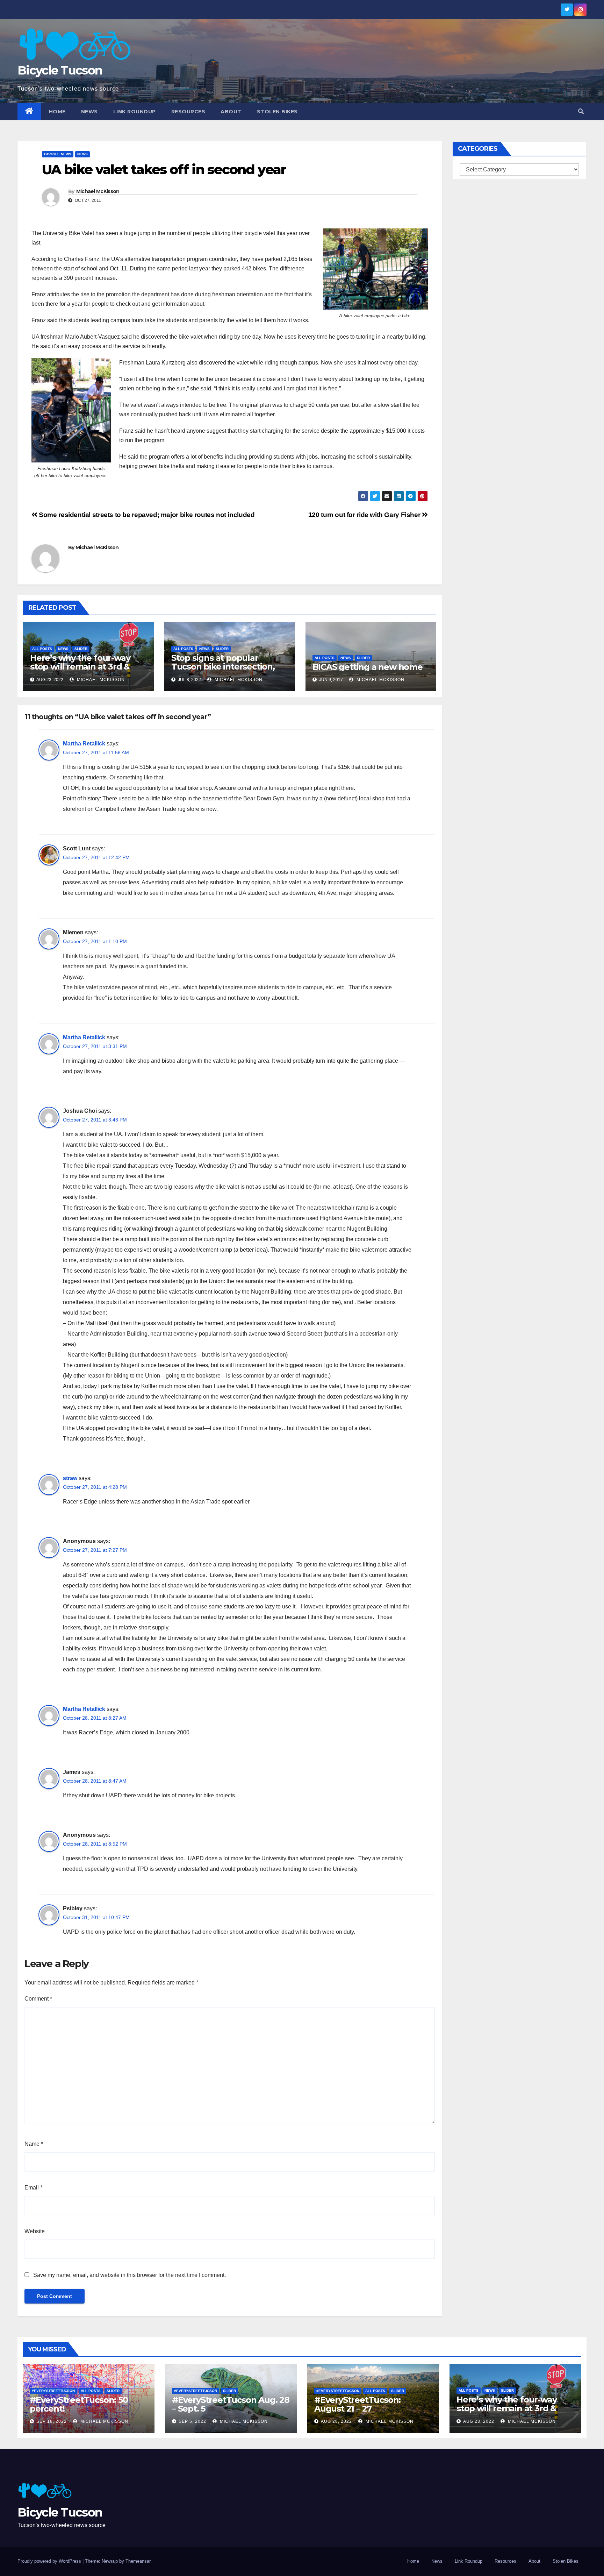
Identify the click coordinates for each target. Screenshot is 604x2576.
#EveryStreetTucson (53, 2391)
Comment (38, 1999)
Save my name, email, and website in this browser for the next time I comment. (130, 2275)
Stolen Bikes (277, 112)
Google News (58, 154)
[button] (581, 111)
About (231, 112)
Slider (81, 649)
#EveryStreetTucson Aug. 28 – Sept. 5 (231, 2404)
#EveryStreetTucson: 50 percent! (79, 2404)
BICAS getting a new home (368, 667)
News (89, 112)
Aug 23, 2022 (479, 2421)
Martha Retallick (84, 744)
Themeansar (138, 2561)
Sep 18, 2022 (52, 2421)
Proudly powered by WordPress (50, 2561)
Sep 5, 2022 (192, 2421)
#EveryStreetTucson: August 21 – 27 (357, 2404)
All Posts (42, 649)
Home (57, 112)
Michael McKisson (98, 191)
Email (33, 2188)
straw (70, 1478)
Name (34, 2144)
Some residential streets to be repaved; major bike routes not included (146, 515)
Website (35, 2231)
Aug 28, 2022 (336, 2421)
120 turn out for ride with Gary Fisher (365, 515)
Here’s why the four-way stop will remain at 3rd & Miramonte (80, 667)
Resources (188, 112)
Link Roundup (135, 112)
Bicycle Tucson (60, 70)
